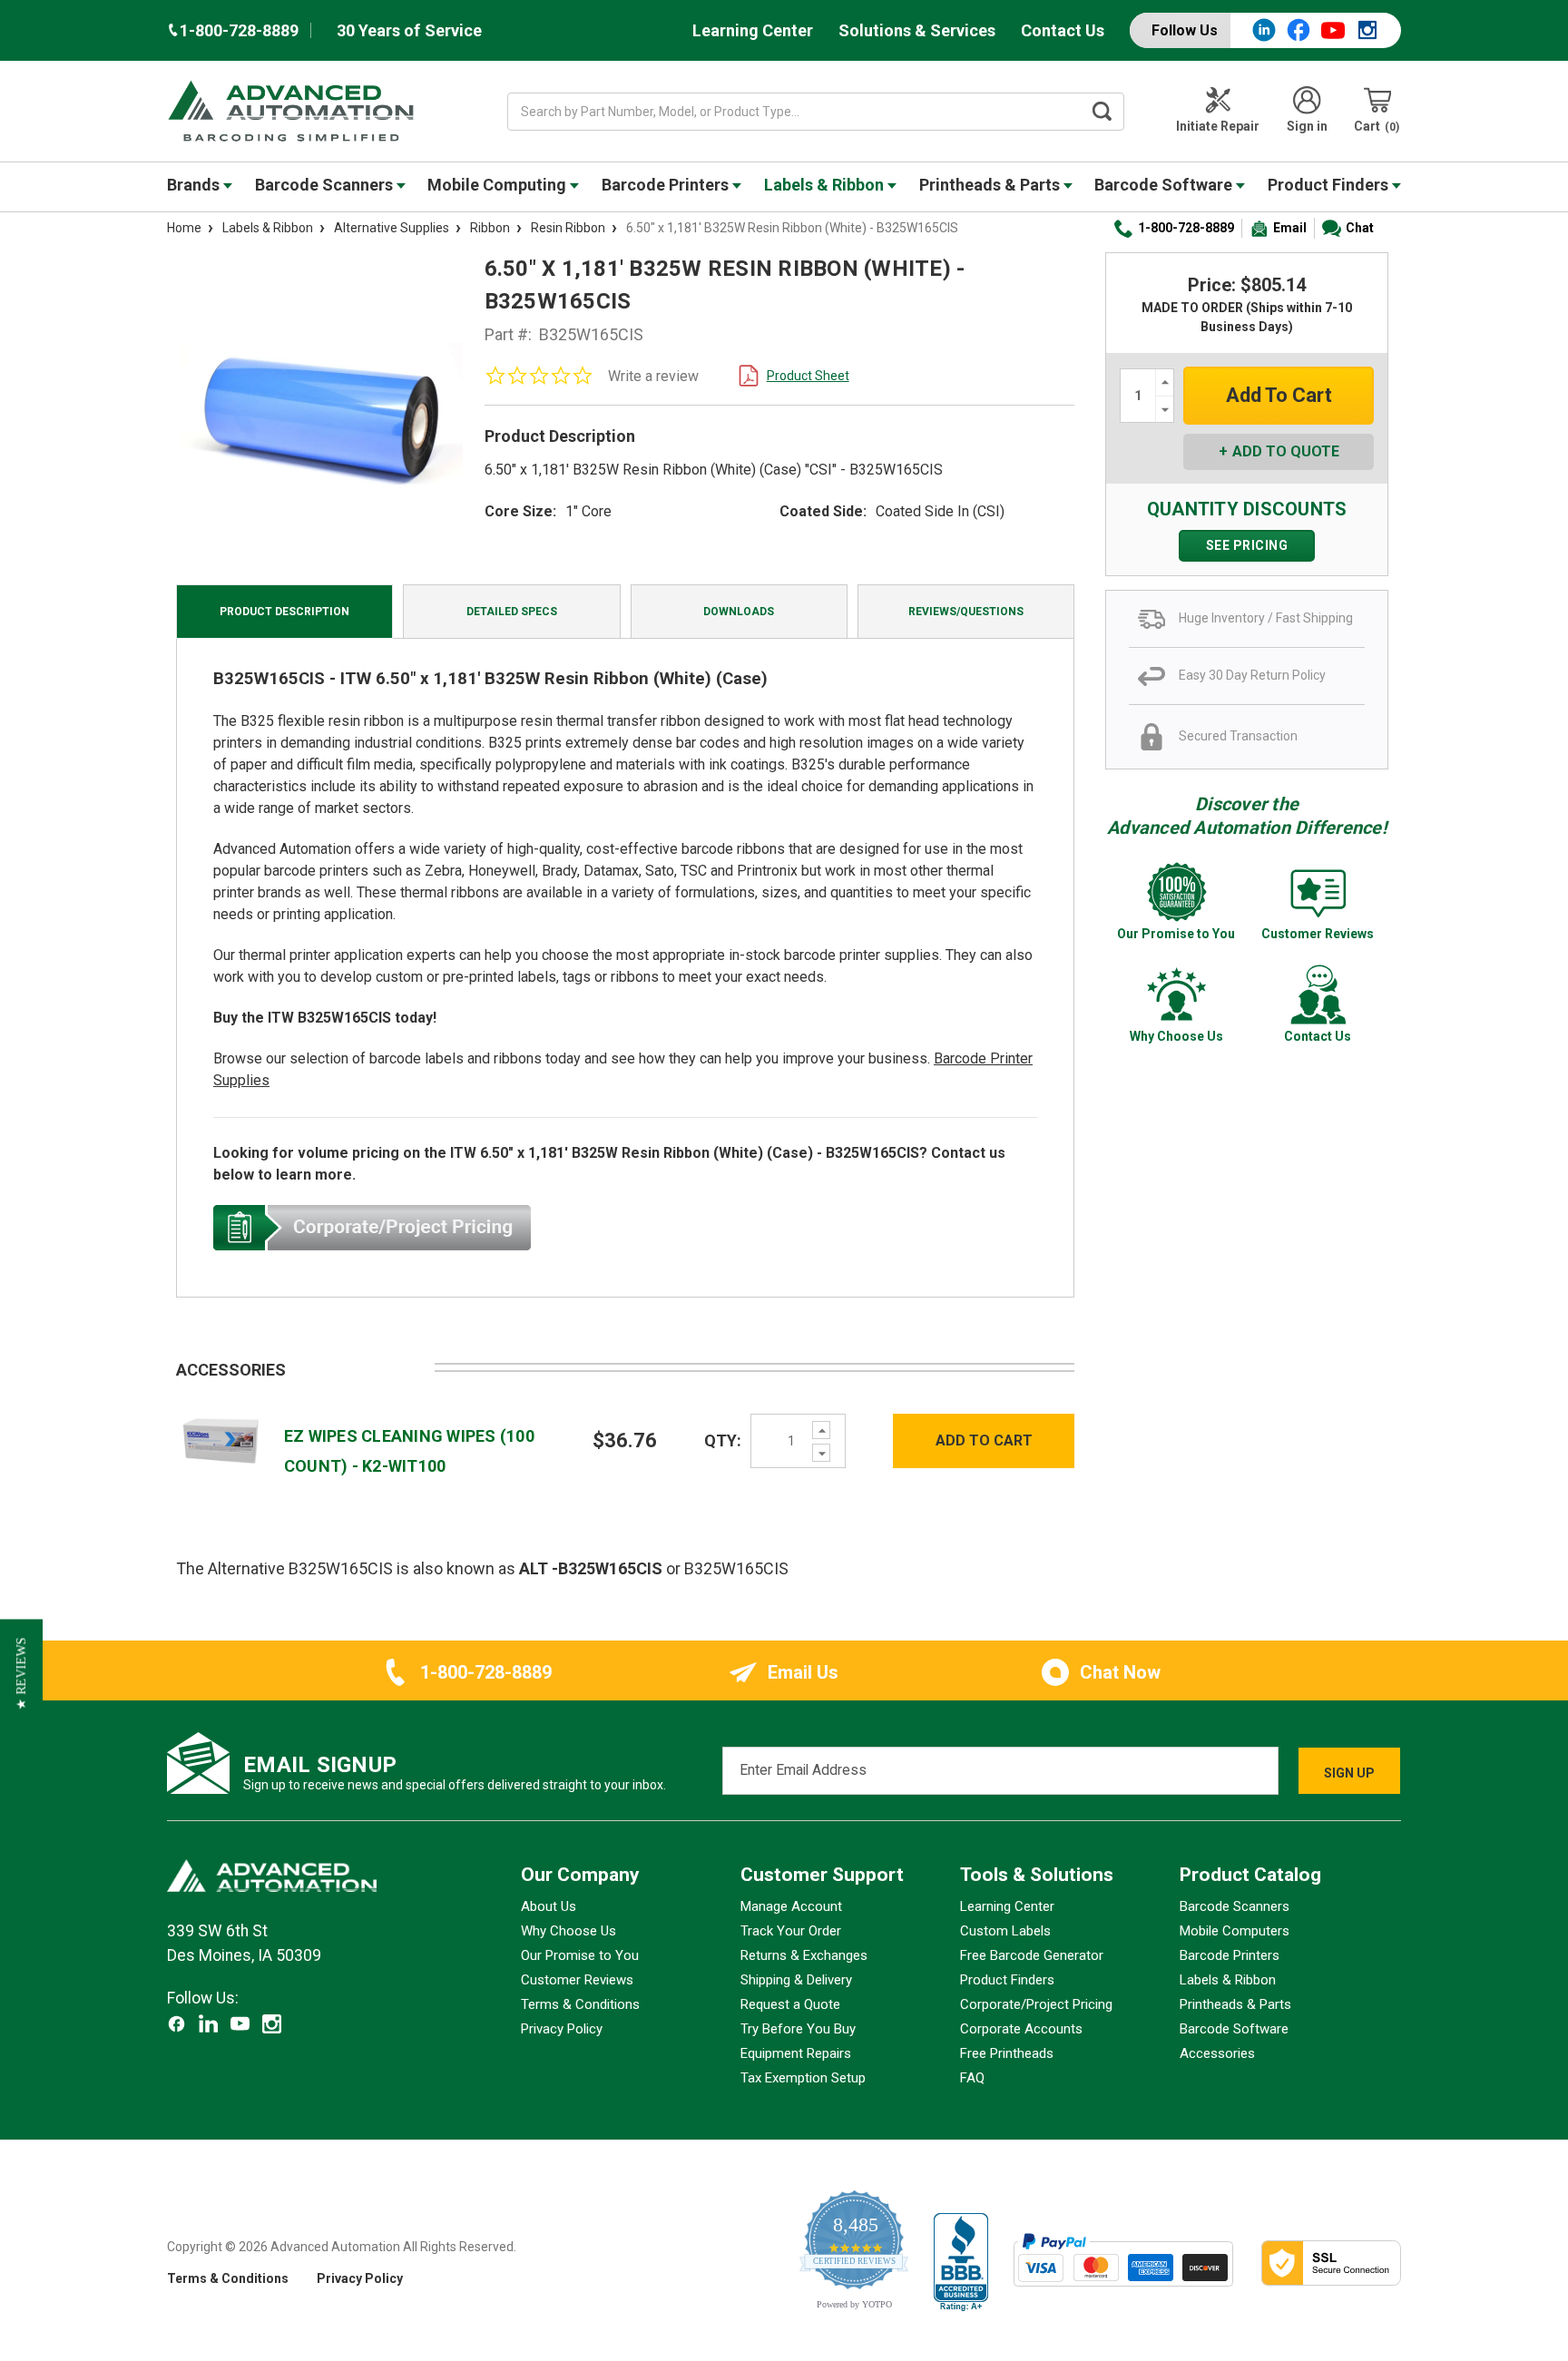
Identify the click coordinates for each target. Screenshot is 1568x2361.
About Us (549, 1906)
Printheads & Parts (991, 185)
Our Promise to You (580, 1955)
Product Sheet (808, 376)
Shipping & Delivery (796, 1980)
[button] (21, 1674)
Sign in (1307, 126)
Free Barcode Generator (1032, 1955)
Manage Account (791, 1906)
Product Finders (1330, 185)
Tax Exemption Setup (803, 2078)
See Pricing (1247, 545)
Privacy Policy (562, 2029)
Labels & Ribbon (826, 185)
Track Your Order (791, 1931)
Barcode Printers (667, 185)
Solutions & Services (917, 30)
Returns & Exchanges (804, 1955)
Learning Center (753, 30)
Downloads (739, 612)
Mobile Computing (499, 185)
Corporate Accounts (1021, 2029)
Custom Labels (1005, 1931)
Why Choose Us (568, 1931)
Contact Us (1063, 30)
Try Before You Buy (798, 2029)
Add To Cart (984, 1440)
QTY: (723, 1440)
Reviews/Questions (966, 612)
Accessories (1217, 2053)
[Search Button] (1102, 112)
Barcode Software (1165, 185)
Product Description (284, 612)
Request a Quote (790, 2004)
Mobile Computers (1235, 1931)
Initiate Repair (1218, 126)
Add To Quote (1286, 451)
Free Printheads (1007, 2053)
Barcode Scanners (326, 185)
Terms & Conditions (580, 2004)
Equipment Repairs (796, 2053)
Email (1290, 228)
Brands (195, 185)
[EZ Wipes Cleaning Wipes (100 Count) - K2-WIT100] (221, 1440)
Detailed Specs (512, 612)
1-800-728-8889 (1186, 228)
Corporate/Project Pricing (1036, 2004)
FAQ (972, 2078)
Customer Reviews (577, 1980)
